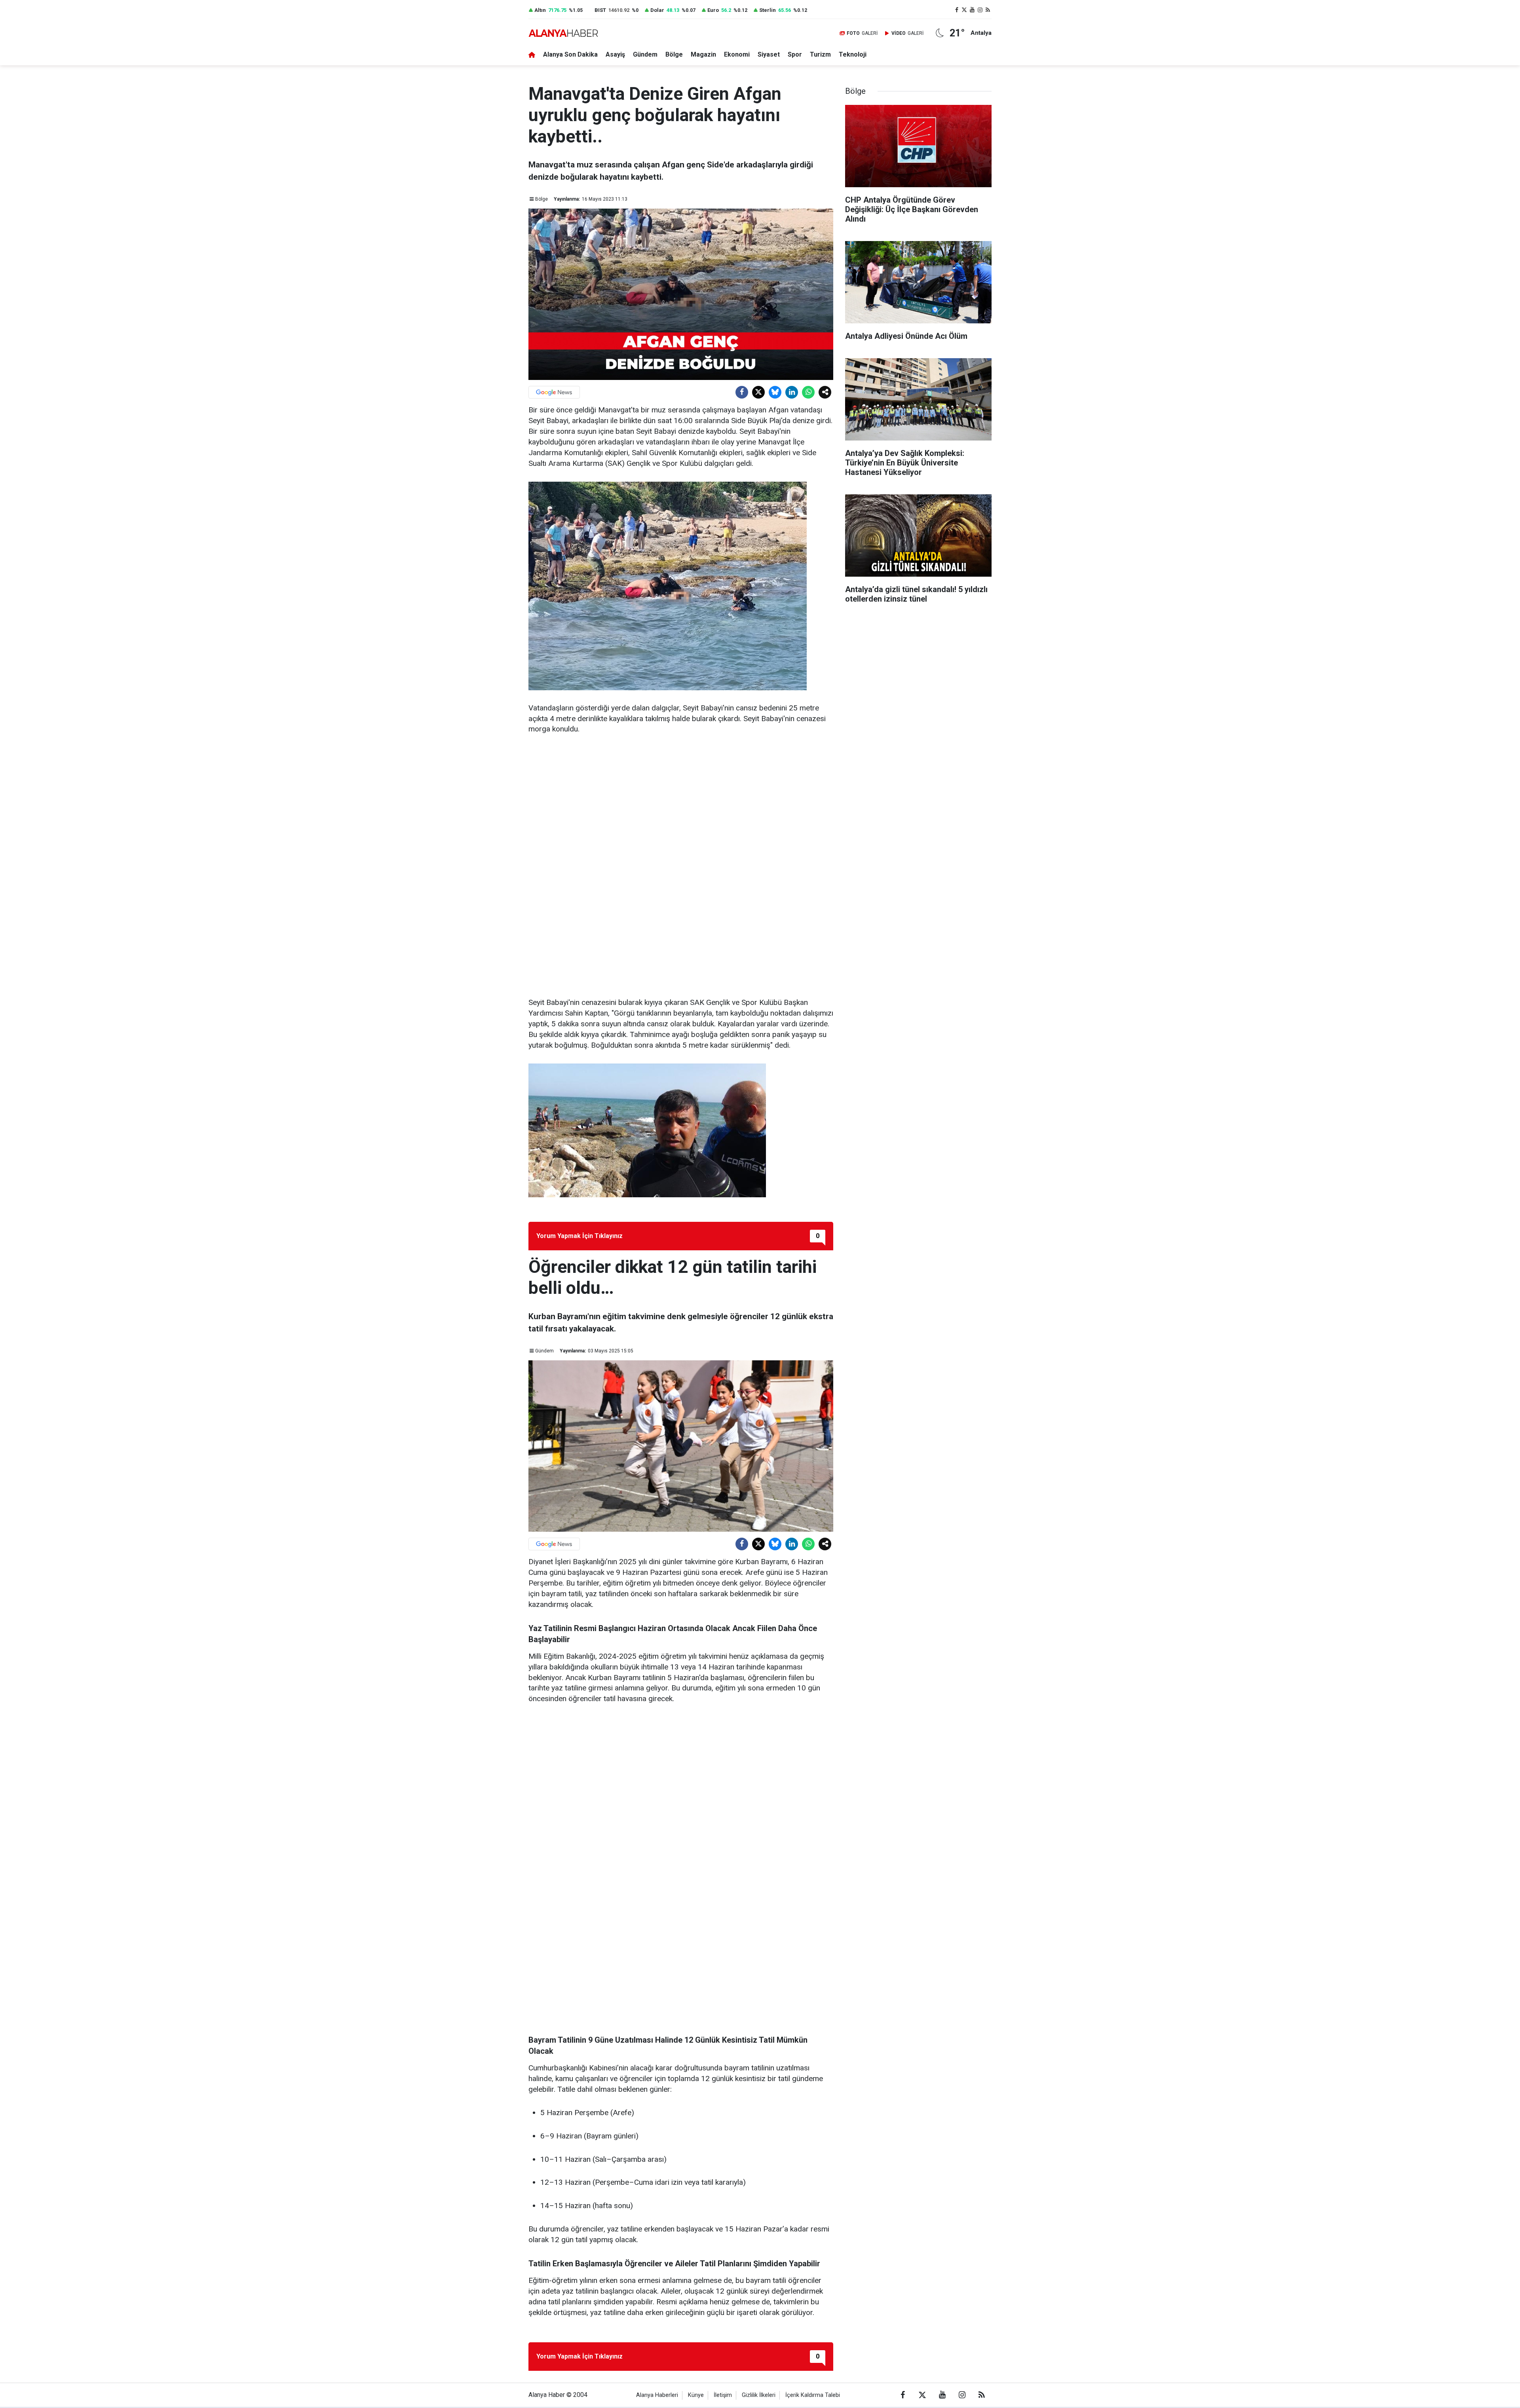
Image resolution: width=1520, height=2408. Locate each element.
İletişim (723, 2395)
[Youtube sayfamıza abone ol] (972, 10)
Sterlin (768, 10)
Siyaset (769, 54)
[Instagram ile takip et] (980, 10)
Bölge (674, 54)
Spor (795, 54)
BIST (600, 10)
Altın (540, 10)
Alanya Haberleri (657, 2395)
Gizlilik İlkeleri (759, 2395)
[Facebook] (742, 392)
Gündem (645, 54)
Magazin (703, 54)
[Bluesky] (775, 392)
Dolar (657, 10)
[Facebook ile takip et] (957, 10)
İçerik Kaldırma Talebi (813, 2395)
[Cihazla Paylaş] (825, 392)
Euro (713, 10)
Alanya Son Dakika (570, 54)
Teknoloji (853, 54)
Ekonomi (737, 54)
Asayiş (615, 54)
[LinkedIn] (792, 392)
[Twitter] (758, 392)
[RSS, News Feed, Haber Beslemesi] (988, 10)
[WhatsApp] (808, 392)
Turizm (820, 54)
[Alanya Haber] (563, 33)
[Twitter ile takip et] (965, 10)
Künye (696, 2395)
